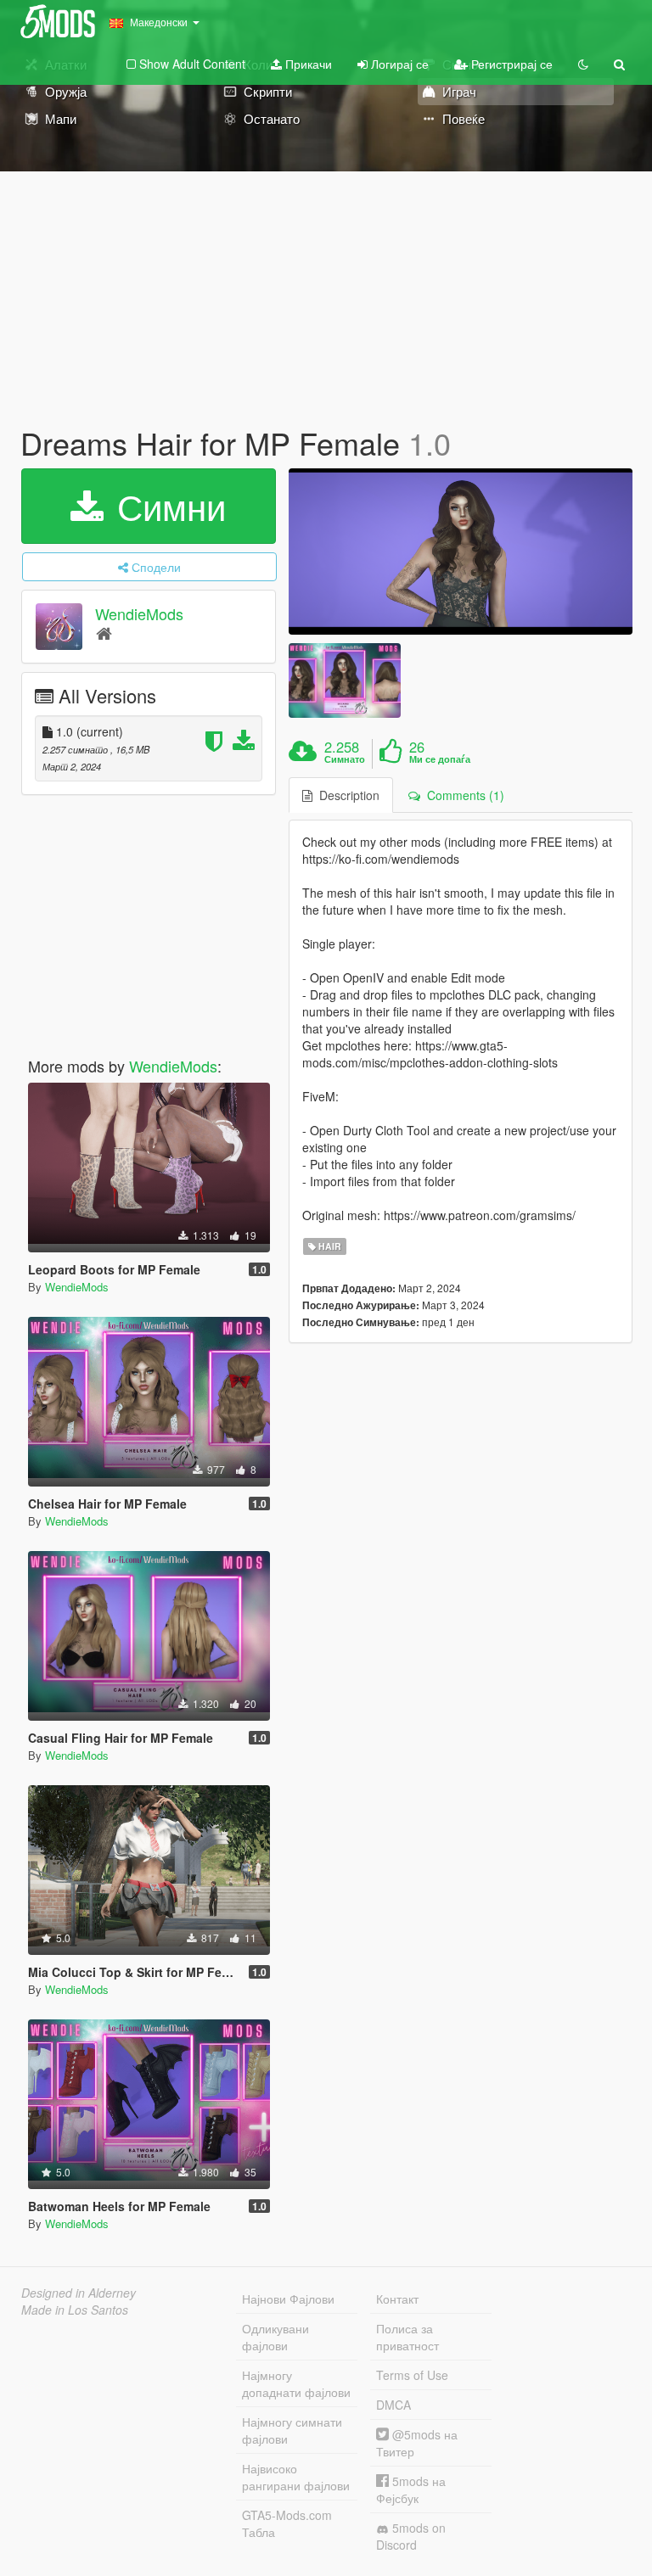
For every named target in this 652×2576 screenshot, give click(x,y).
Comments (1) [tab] (462, 795)
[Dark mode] (583, 64)
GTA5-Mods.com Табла (287, 2523)
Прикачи (307, 64)
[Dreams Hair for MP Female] (461, 552)
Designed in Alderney (79, 2293)
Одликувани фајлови (275, 2337)
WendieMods (139, 613)
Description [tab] (346, 795)
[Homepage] (104, 633)
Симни (166, 506)
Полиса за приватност (407, 2337)
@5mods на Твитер (417, 2443)
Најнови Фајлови (288, 2299)
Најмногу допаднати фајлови (296, 2383)
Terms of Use (412, 2375)
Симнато (345, 759)
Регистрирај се (510, 64)
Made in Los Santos (75, 2310)
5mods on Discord (411, 2536)
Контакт (397, 2299)
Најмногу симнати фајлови (292, 2430)
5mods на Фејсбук (411, 2489)
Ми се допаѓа (440, 759)
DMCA (393, 2405)
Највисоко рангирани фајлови (296, 2477)
